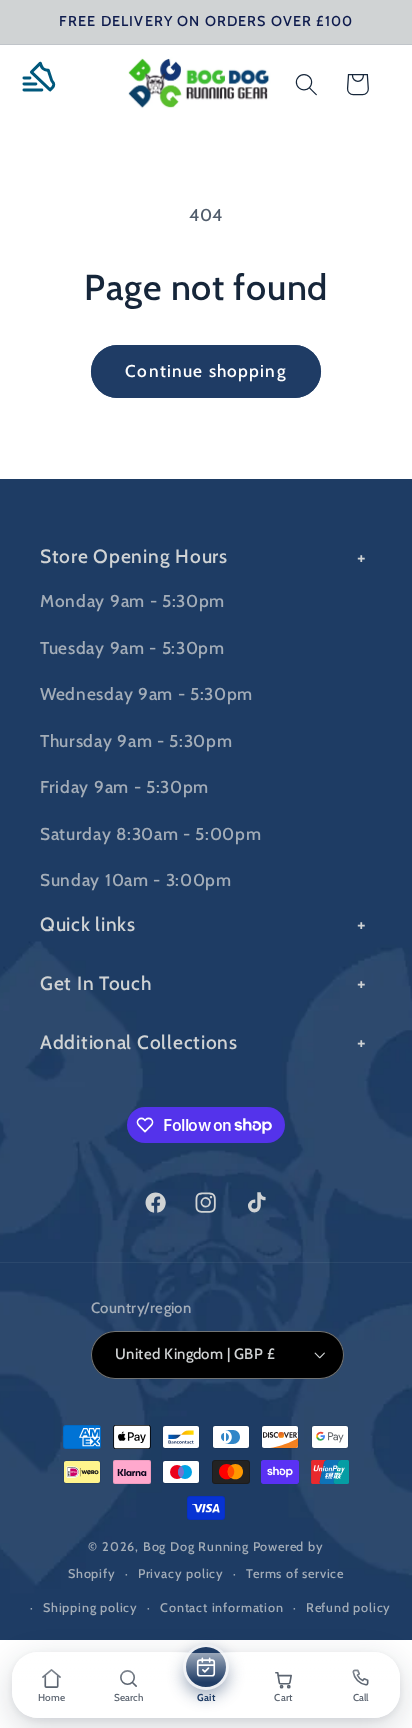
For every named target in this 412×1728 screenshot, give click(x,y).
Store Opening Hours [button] (134, 556)
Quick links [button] (88, 924)
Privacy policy (181, 1573)
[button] (46, 84)
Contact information (221, 1607)
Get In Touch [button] (96, 983)
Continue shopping (206, 370)
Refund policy (348, 1607)
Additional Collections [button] (139, 1042)
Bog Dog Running (196, 1546)
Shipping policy (90, 1607)
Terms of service (295, 1573)
